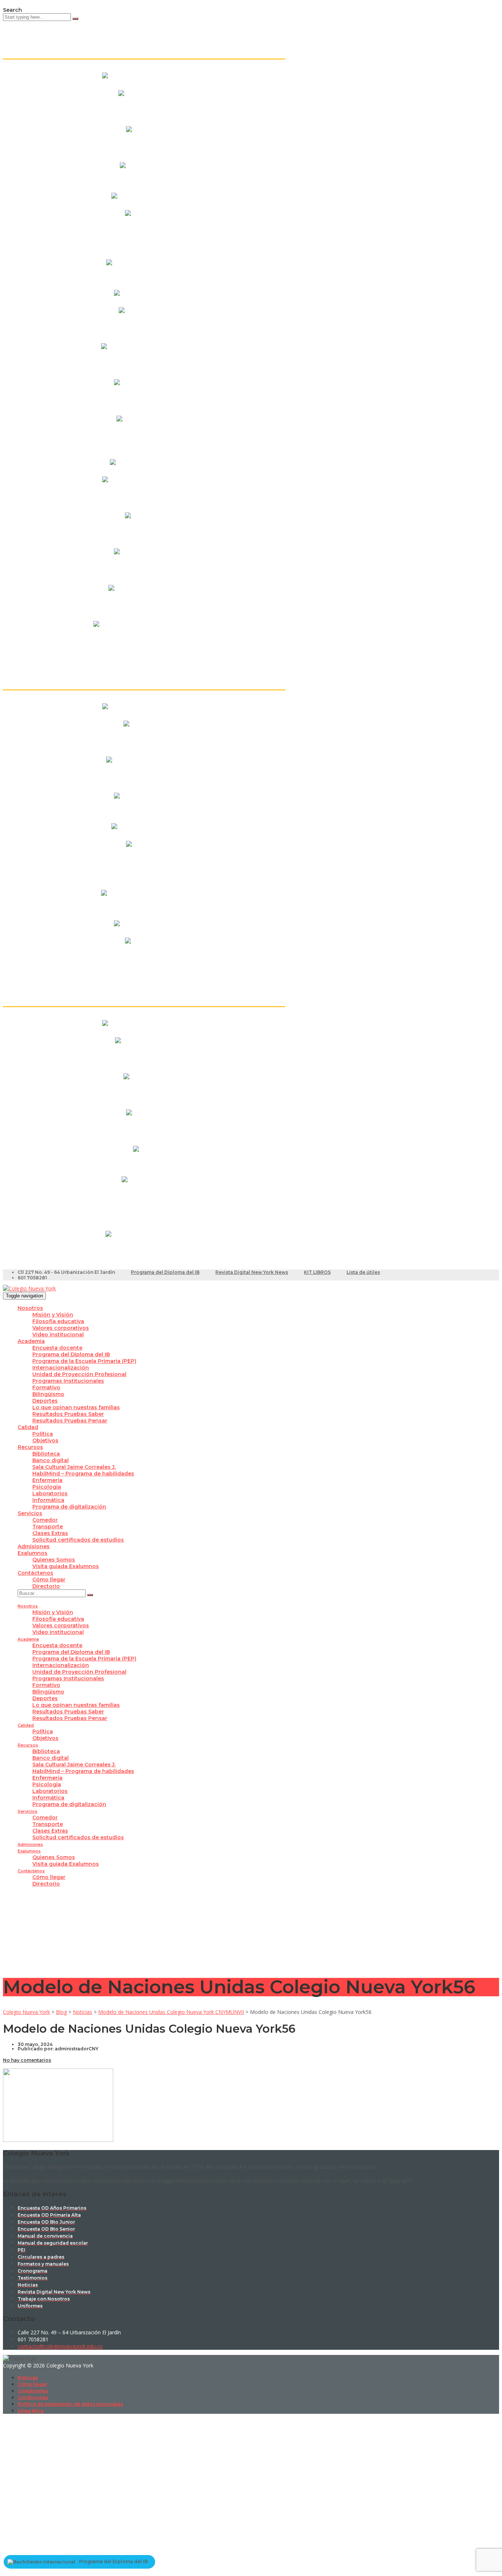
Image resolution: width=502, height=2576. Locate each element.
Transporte (48, 1527)
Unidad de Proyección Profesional (79, 1374)
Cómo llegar (49, 1580)
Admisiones (34, 1546)
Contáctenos (35, 1573)
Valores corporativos (61, 1328)
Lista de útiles (363, 1272)
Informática (48, 1500)
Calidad (28, 1427)
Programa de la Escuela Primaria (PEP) (84, 1361)
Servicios (30, 1513)
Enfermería (47, 1480)
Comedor (45, 1520)
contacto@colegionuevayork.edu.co (60, 2346)
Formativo (46, 1388)
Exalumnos (33, 1553)
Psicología (47, 1487)
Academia (31, 1341)
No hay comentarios (27, 2060)
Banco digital (51, 1460)
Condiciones (33, 2397)
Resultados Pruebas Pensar (70, 1421)
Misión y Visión (53, 1315)
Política (43, 1434)
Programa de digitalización (69, 1507)
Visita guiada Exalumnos (66, 1566)
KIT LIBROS (317, 1272)
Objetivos (45, 1440)
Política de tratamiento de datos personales (70, 2404)
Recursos (30, 1447)
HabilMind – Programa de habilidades (83, 1474)
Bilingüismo (48, 1394)
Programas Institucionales (68, 1381)
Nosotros (30, 1308)
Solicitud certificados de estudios (78, 1540)
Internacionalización (61, 1368)
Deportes (45, 1401)
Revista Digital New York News (252, 1272)
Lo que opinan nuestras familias (76, 1407)
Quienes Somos (54, 1560)
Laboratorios (50, 1493)
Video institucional (58, 1335)
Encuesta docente (57, 1348)
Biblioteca (46, 1454)
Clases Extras (50, 1533)
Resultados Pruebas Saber (68, 1414)
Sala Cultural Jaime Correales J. (74, 1467)
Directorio (46, 1586)
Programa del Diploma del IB (165, 1272)
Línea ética (31, 2411)
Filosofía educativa (58, 1321)
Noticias (28, 2378)
